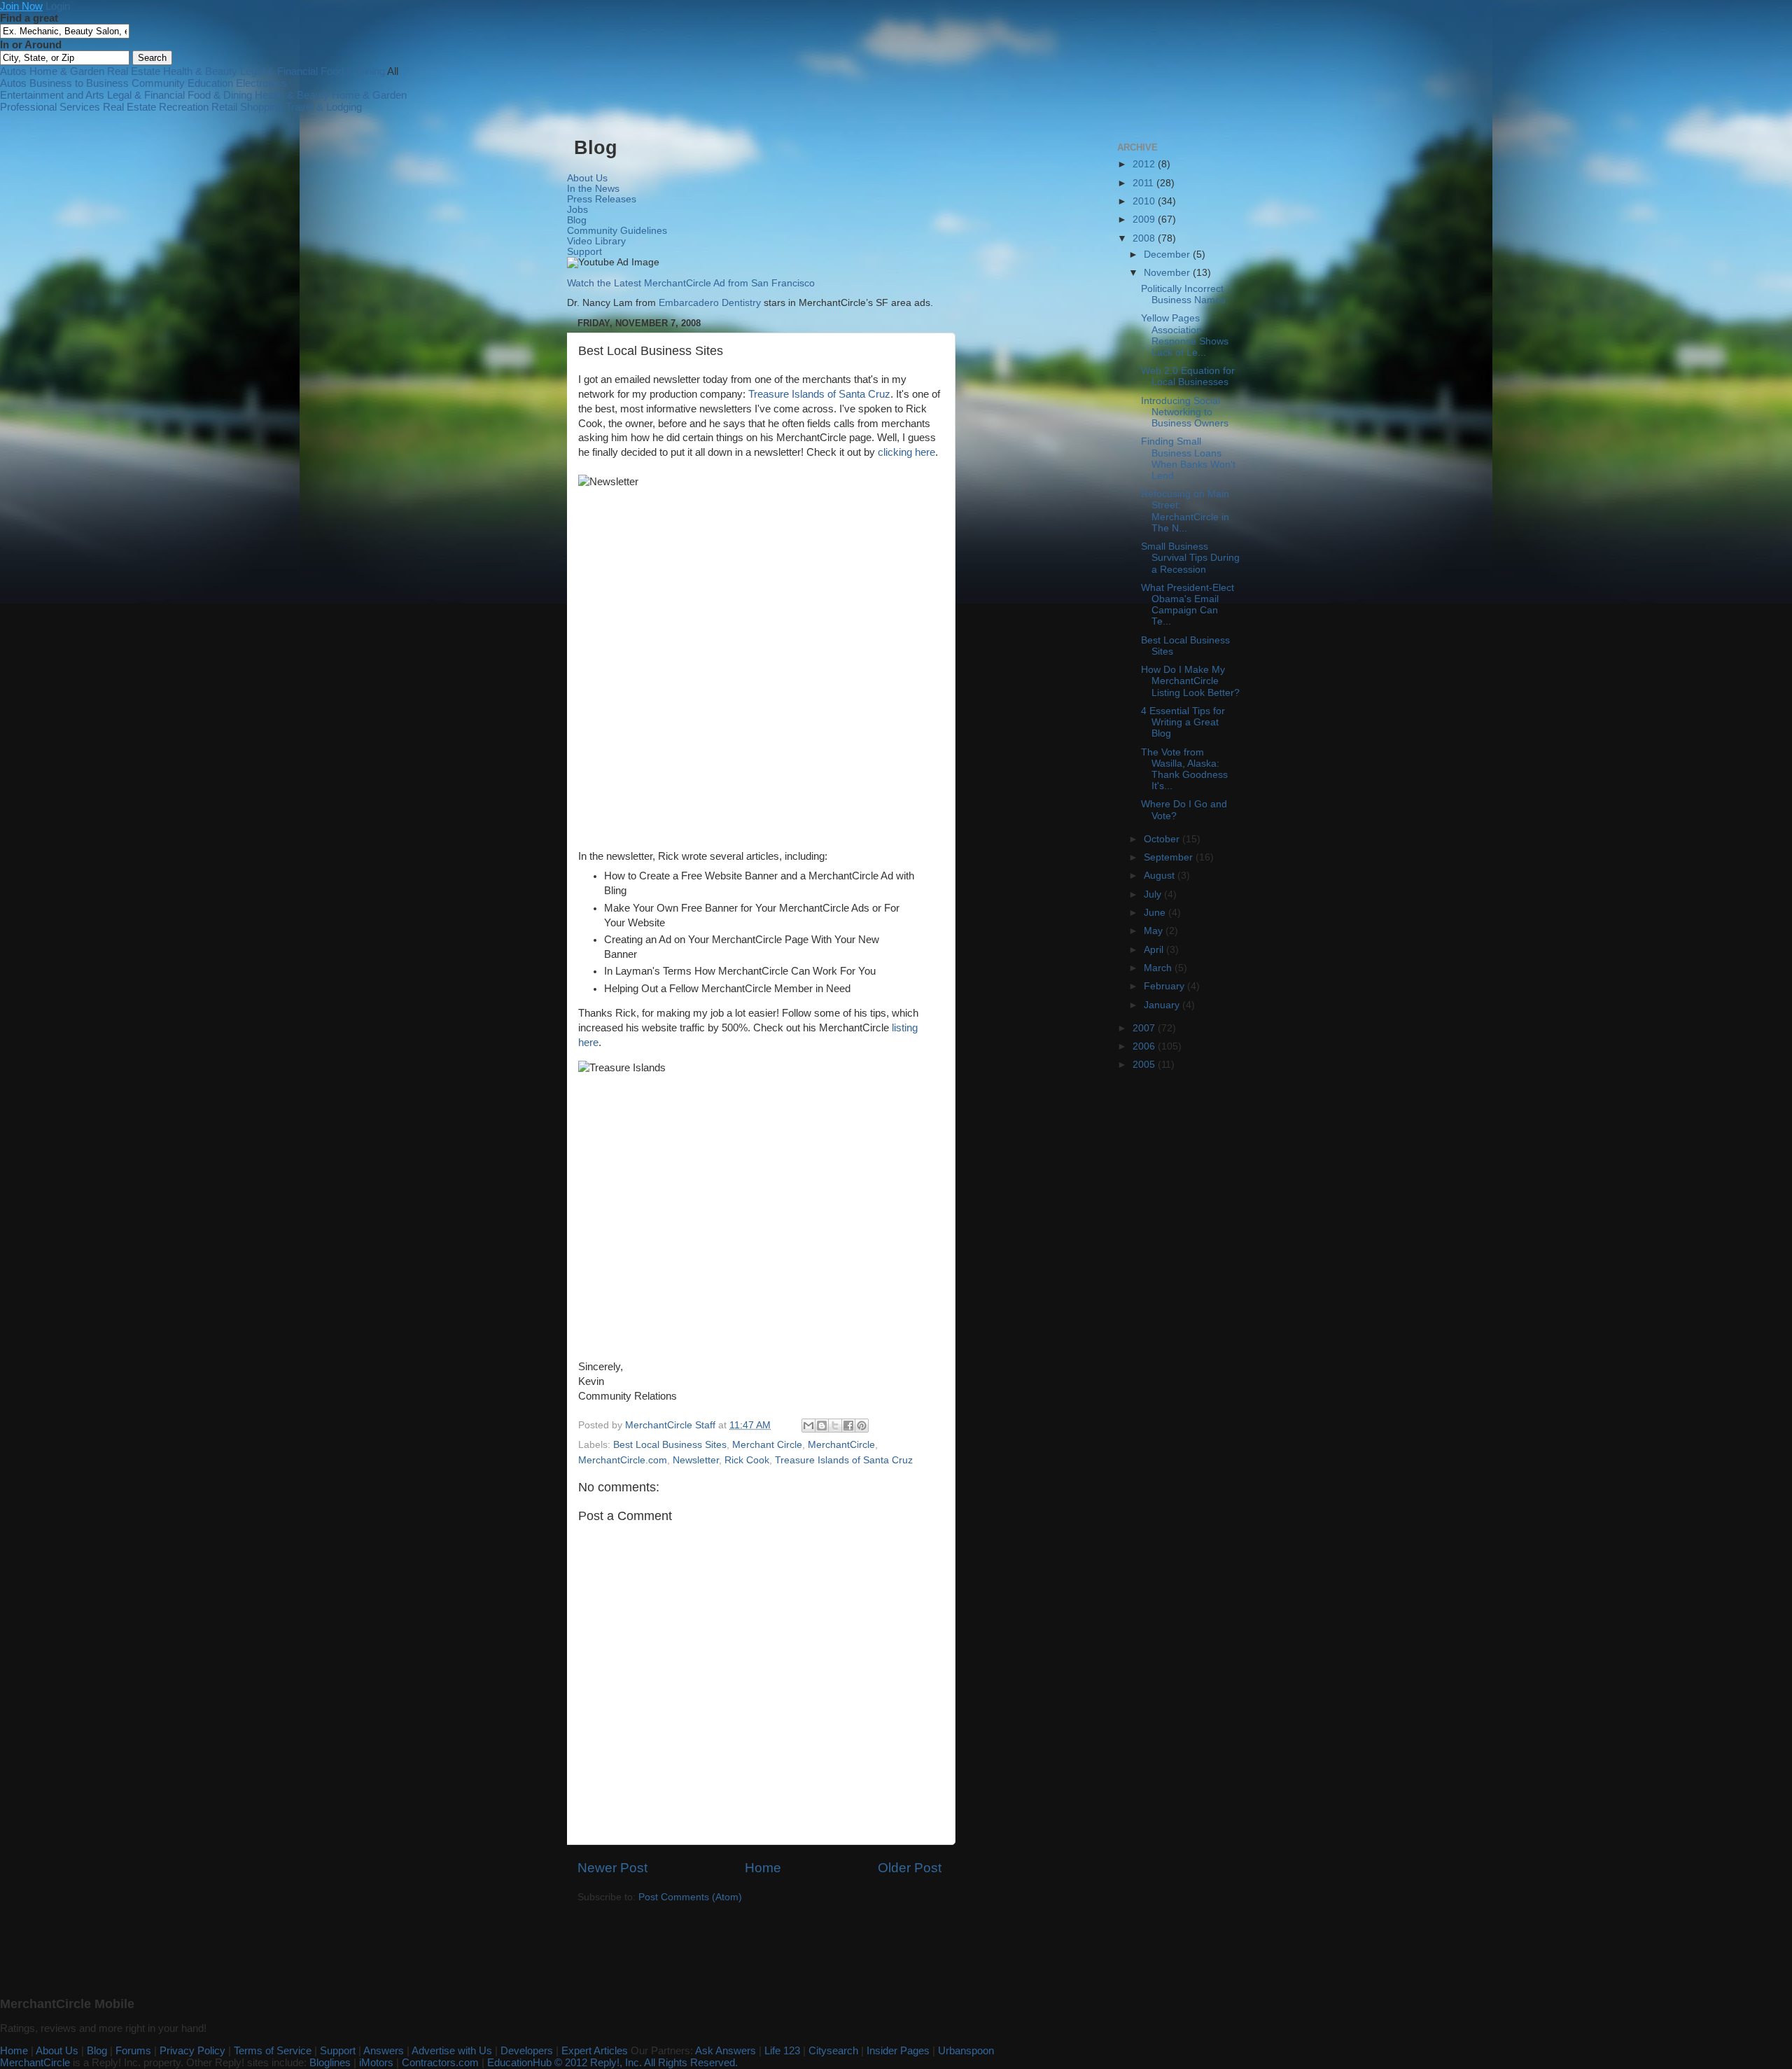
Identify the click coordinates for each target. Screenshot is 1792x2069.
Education (210, 83)
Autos (13, 71)
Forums (133, 2050)
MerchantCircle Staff (672, 1425)
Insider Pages (898, 2050)
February (1165, 986)
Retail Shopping (247, 107)
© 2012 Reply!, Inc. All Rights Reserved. (646, 2062)
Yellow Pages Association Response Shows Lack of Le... (1185, 335)
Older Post (910, 1868)
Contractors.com (440, 2062)
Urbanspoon (966, 2050)
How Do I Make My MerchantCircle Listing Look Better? (1190, 681)
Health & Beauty (200, 71)
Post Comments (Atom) (690, 1897)
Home (763, 1868)
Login (58, 6)
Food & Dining (353, 71)
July (1154, 894)
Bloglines (330, 2062)
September (1170, 857)
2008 (1145, 238)
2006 (1145, 1046)
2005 (1145, 1065)
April (1155, 950)
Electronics (261, 83)
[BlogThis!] (822, 1426)
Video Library (596, 241)
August (1161, 876)
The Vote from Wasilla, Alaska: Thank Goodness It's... (1184, 769)
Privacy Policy (192, 2050)
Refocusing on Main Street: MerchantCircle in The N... (1185, 511)
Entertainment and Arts (52, 95)
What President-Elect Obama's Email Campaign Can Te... (1188, 605)
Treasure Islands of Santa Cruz (819, 394)
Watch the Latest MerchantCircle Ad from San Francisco (691, 283)
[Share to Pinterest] (862, 1426)
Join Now (21, 6)
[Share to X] (835, 1426)
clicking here (906, 452)
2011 (1144, 183)
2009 (1145, 220)
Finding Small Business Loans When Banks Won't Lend (1188, 459)
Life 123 (782, 2050)
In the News (593, 189)
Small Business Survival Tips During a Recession (1190, 558)
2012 (1145, 164)
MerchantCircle (841, 1445)
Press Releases (602, 199)
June (1156, 913)
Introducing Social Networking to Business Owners (1185, 412)
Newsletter (696, 1460)
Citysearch (833, 2050)
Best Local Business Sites (670, 1445)
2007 (1145, 1028)
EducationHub (519, 2062)
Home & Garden (67, 71)
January (1163, 1005)
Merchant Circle (767, 1445)
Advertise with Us (452, 2050)
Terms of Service (273, 2050)
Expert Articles (595, 2050)
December (1168, 255)
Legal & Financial (279, 71)
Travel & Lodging (324, 107)
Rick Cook (747, 1460)
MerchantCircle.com (623, 1460)
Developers (527, 2050)
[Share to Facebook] (848, 1426)
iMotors (376, 2062)
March (1159, 968)
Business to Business (79, 83)
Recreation (184, 107)
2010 (1145, 201)
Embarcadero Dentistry (710, 303)
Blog (577, 220)
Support (584, 252)
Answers (384, 2050)
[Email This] (808, 1426)
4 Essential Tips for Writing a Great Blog (1183, 722)
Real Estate (134, 71)
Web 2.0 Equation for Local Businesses (1188, 376)
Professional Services (50, 107)
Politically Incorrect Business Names (1183, 294)
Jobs (577, 210)
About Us (587, 178)
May (1155, 931)
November (1168, 273)
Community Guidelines (617, 231)
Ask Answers (726, 2050)
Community (158, 83)
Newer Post (612, 1868)
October (1163, 839)
